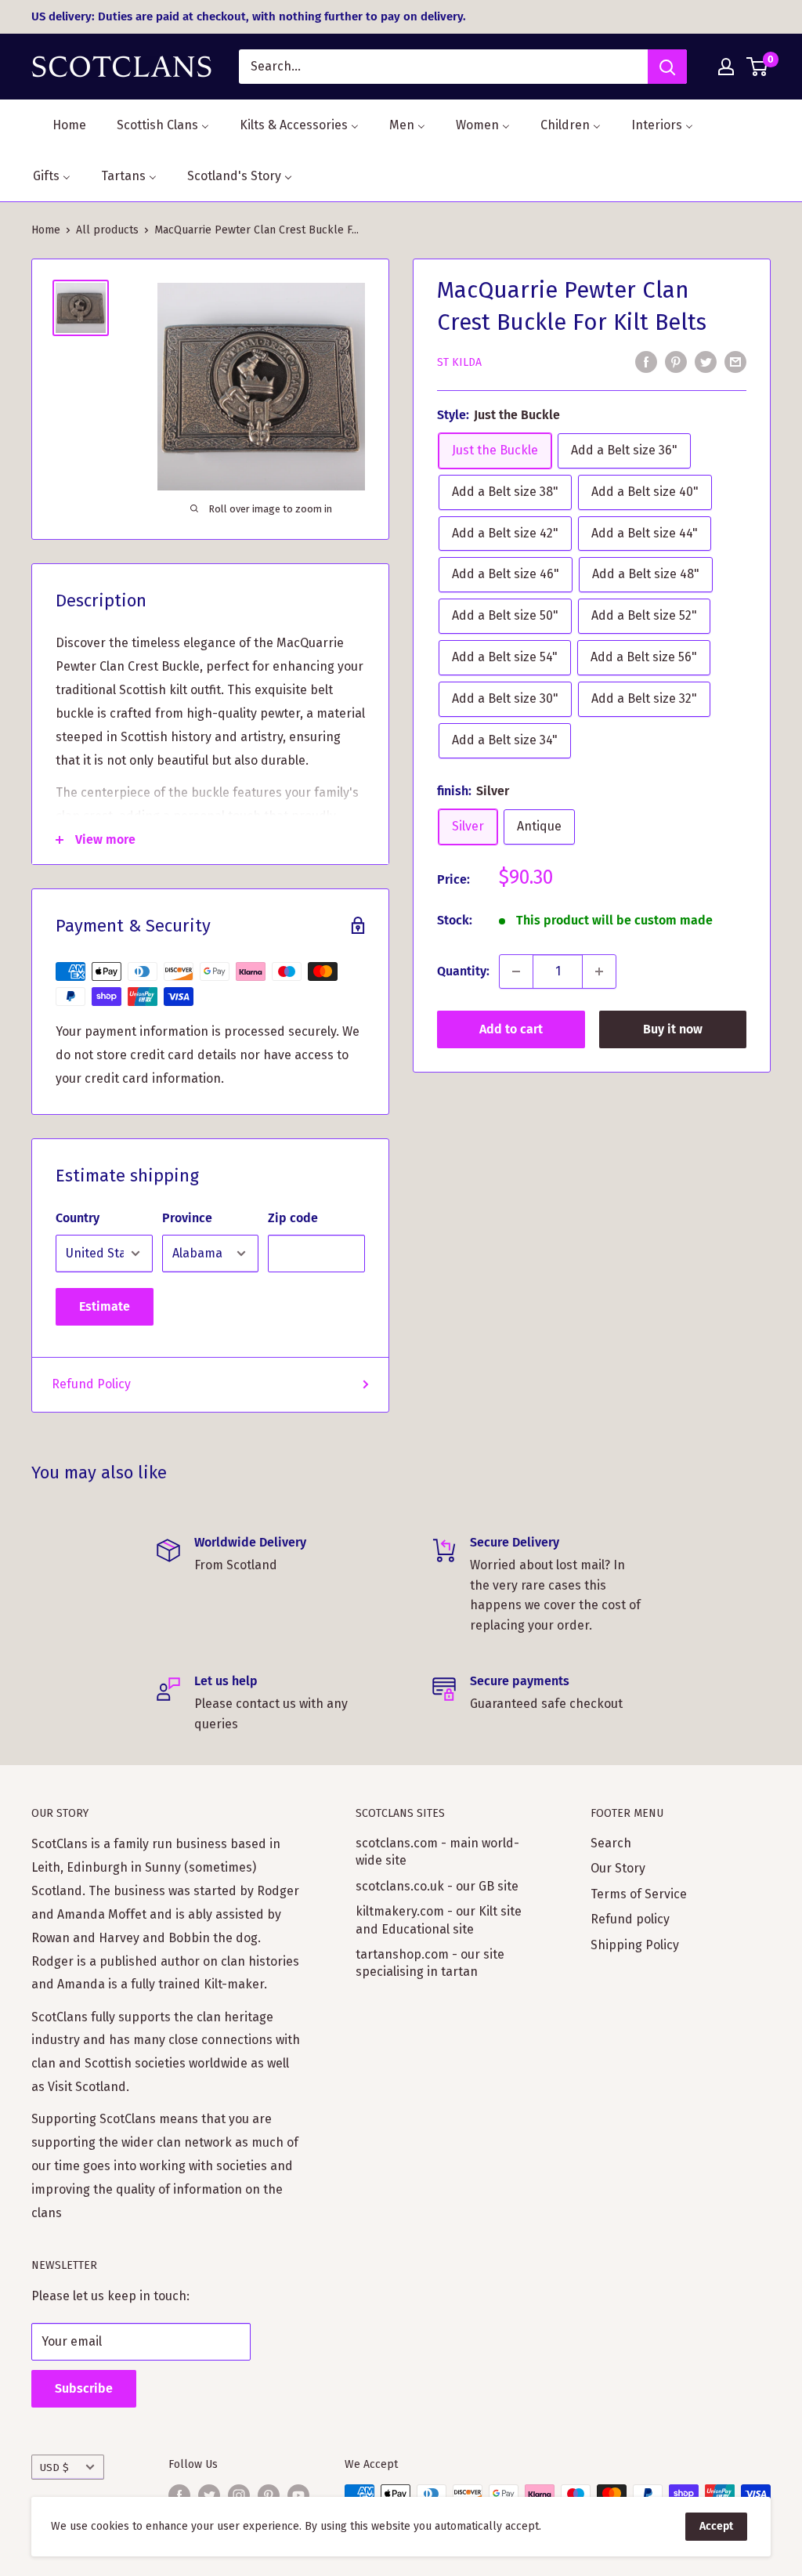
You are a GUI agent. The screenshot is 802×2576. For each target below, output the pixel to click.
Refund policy (630, 1919)
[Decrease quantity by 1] (516, 971)
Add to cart (511, 1029)
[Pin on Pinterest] (676, 361)
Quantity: (463, 971)
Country (78, 1218)
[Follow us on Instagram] (239, 2495)
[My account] (726, 67)
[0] (758, 67)
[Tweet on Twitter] (706, 361)
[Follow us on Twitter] (209, 2495)
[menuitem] (60, 125)
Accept (716, 2526)
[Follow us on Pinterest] (269, 2495)
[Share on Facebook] (646, 361)
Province (187, 1218)
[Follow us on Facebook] (179, 2495)
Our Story (618, 1868)
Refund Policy (91, 1384)
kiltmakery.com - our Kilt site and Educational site (439, 1920)
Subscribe (84, 2388)
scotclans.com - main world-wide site (437, 1852)
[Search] (667, 67)
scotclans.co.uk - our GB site (437, 1886)
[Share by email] (735, 361)
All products (107, 230)
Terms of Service (639, 1894)
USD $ (54, 2467)
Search (611, 1843)
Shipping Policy (635, 1945)
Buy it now (673, 1029)
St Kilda (459, 362)
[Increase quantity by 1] (599, 971)
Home (46, 230)
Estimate (105, 1306)
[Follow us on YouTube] (298, 2495)
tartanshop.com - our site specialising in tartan (430, 1963)
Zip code (293, 1218)
